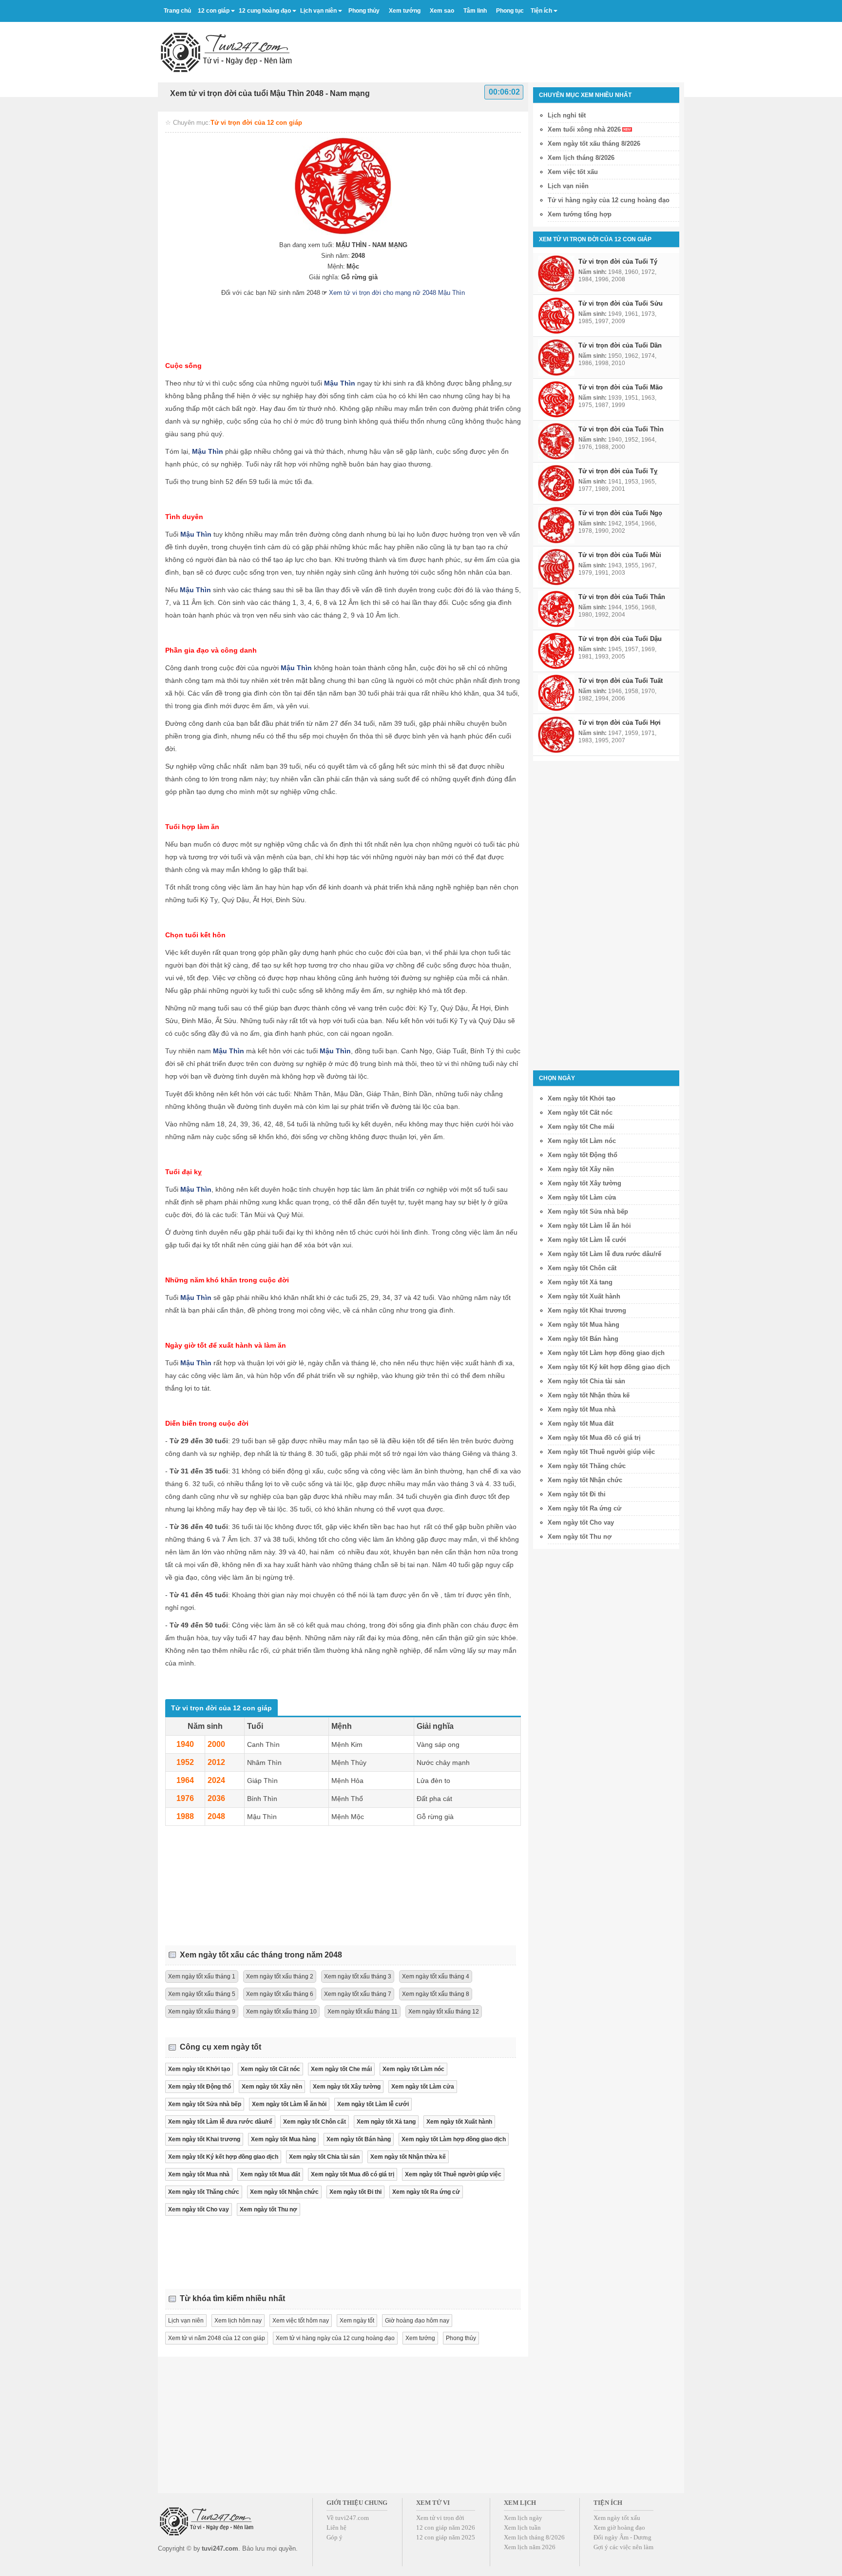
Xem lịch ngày (523, 2518)
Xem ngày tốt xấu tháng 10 (281, 2012)
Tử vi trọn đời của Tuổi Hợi (620, 723)
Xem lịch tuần (522, 2528)
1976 (185, 1798)
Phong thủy (461, 2338)
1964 (185, 1780)
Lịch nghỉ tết (567, 115)
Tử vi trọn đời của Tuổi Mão (621, 387)
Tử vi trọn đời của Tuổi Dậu (620, 639)
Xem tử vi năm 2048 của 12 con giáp (217, 2338)
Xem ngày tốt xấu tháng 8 (436, 1994)
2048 (216, 1816)
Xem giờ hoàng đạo (619, 2528)
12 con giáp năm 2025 (446, 2537)
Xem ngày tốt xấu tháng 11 (363, 2012)
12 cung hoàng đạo (265, 11)
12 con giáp (214, 11)
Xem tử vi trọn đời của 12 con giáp (595, 239)
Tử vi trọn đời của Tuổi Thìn (621, 429)
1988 (185, 1816)
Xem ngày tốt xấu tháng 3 (358, 1976)
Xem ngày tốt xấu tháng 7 (358, 1994)
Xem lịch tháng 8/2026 (581, 158)
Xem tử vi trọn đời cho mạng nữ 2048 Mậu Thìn (397, 293)
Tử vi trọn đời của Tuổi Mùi (620, 555)
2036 (216, 1798)
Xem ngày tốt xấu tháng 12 (444, 2012)
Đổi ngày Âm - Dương (622, 2537)
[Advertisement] (507, 48)
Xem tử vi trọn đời (440, 2518)
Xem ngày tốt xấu (617, 2518)
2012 (216, 1762)
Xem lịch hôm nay (238, 2321)
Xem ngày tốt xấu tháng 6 (280, 1994)
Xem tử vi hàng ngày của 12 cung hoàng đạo (335, 2338)
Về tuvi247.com (348, 2518)
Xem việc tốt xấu (573, 172)
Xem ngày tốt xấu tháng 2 (280, 1976)
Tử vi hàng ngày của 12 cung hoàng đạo (609, 200)
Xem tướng (420, 2338)
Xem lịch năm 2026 (530, 2547)
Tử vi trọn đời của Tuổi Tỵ (618, 471)
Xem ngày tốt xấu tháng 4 (436, 1976)
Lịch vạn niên (318, 11)
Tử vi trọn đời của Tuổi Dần (620, 345)
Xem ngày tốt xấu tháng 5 (202, 1994)
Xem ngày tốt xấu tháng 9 (202, 2012)
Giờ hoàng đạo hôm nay (417, 2321)
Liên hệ (336, 2528)
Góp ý (335, 2537)
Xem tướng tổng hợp (580, 214)
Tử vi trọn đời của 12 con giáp (256, 123)
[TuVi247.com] (226, 52)
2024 (216, 1780)
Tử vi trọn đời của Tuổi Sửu (621, 303)
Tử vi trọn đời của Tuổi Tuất (621, 681)
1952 (185, 1762)
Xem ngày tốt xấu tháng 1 (202, 1976)
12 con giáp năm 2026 (446, 2528)
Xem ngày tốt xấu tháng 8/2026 (594, 144)
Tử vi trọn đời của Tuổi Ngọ (620, 513)
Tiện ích (541, 11)
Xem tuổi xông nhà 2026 (584, 129)
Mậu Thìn (340, 383)
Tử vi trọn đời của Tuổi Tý (618, 261)
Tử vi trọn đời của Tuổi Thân (622, 597)
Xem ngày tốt (357, 2321)
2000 (216, 1744)
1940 (185, 1744)
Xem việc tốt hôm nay (301, 2321)
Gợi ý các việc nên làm (623, 2547)
